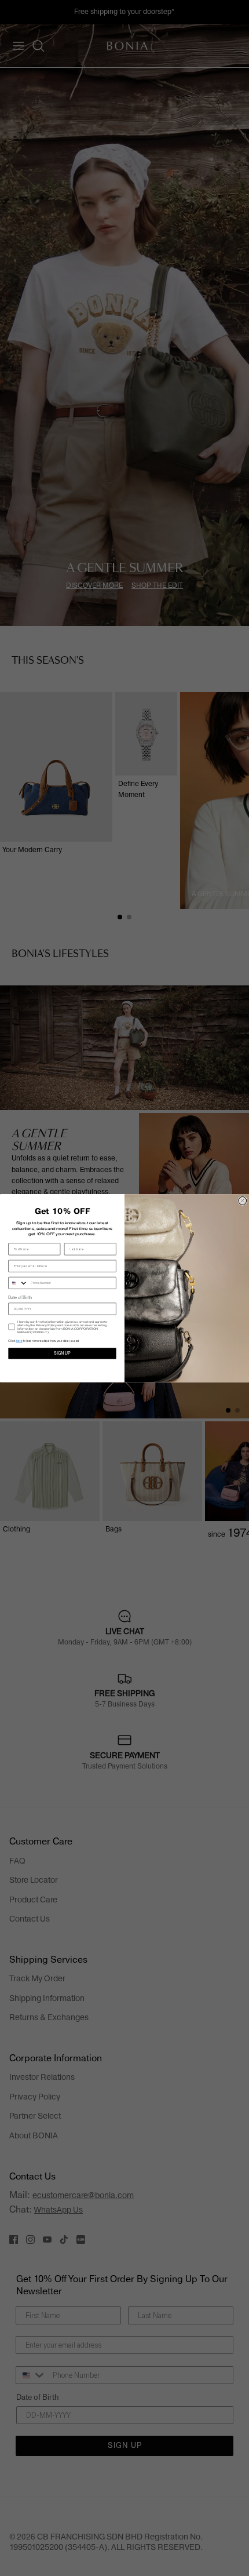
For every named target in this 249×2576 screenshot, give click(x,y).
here (19, 1341)
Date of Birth (20, 1298)
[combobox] (18, 1283)
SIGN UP (62, 1353)
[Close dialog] (243, 1200)
